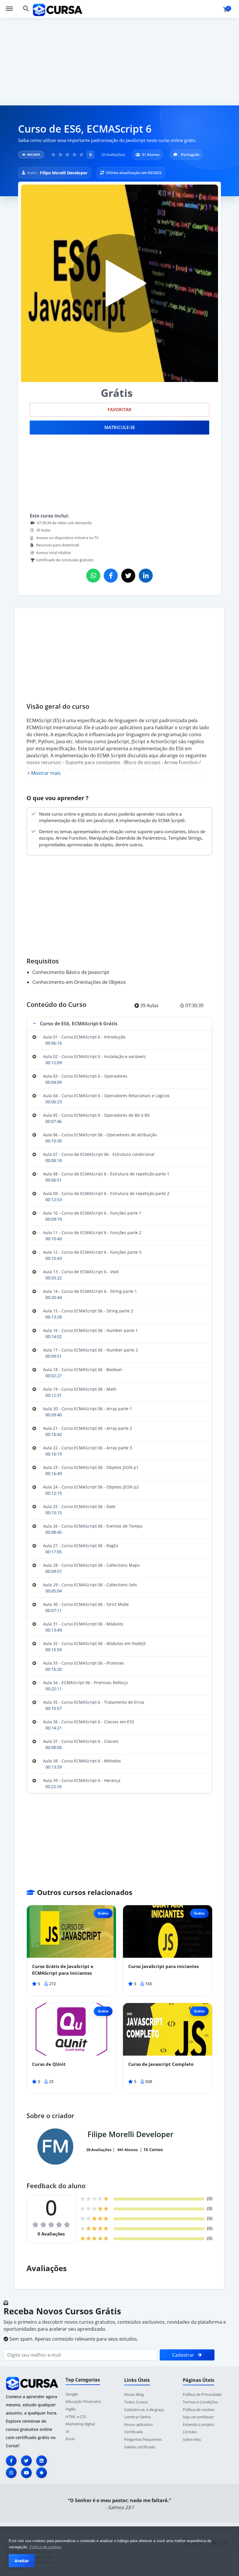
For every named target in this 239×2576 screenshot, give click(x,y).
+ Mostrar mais (44, 773)
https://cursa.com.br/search (26, 6)
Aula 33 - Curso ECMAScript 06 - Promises (84, 1663)
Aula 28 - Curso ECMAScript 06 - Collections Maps (91, 1565)
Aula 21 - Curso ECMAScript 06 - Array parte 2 (88, 1428)
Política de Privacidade (202, 2394)
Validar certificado (140, 2447)
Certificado (134, 2432)
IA (67, 2431)
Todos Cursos (136, 2402)
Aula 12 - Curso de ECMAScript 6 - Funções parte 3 (92, 1252)
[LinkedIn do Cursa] (42, 2461)
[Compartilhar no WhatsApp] (93, 576)
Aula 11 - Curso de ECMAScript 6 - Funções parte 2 (92, 1233)
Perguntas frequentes (143, 2439)
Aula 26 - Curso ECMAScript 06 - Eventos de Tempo (93, 1526)
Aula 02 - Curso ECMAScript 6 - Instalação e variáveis (94, 1056)
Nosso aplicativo (138, 2424)
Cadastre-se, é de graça (144, 2410)
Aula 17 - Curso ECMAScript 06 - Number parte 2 (90, 1350)
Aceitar (22, 2561)
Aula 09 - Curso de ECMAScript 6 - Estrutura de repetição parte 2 (106, 1193)
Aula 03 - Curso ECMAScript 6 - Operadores (85, 1076)
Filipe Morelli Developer (64, 173)
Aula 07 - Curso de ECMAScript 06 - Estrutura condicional (99, 1154)
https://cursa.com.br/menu (12, 6)
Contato (190, 2432)
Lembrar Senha (137, 2417)
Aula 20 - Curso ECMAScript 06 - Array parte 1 (88, 1409)
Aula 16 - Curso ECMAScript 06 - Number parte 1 (90, 1330)
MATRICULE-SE (120, 427)
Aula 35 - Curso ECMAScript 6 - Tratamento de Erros (94, 1702)
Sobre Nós (192, 2439)
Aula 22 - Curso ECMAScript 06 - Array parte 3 (88, 1448)
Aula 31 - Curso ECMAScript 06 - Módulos (83, 1624)
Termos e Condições (200, 2402)
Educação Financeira (83, 2401)
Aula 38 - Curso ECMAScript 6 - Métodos (82, 1761)
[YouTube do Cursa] (26, 2473)
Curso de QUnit (49, 2064)
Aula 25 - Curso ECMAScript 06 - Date (79, 1506)
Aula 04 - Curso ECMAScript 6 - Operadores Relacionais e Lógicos (106, 1096)
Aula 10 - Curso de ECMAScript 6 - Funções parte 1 (92, 1213)
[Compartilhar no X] (128, 576)
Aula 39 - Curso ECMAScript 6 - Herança (82, 1780)
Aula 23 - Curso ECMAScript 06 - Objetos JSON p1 (91, 1467)
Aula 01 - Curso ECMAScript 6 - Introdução (84, 1037)
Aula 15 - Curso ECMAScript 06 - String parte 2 (88, 1311)
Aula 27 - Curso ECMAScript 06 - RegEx (81, 1546)
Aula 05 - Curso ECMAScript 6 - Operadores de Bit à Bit (96, 1115)
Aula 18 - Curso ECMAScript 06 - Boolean (83, 1369)
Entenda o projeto (198, 2424)
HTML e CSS (76, 2417)
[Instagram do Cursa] (11, 2473)
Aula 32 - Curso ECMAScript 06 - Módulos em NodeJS (94, 1643)
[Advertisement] (119, 62)
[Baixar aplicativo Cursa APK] (42, 2473)
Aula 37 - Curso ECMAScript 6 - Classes (81, 1741)
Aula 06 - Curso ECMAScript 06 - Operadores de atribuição (100, 1135)
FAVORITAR (119, 410)
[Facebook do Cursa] (11, 2461)
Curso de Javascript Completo (161, 2064)
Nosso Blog (134, 2394)
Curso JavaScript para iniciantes (164, 1966)
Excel (70, 2439)
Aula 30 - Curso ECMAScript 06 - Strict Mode (86, 1604)
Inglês (71, 2409)
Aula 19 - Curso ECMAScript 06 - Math (80, 1389)
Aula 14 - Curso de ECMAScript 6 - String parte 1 (90, 1291)
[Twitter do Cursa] (26, 2461)
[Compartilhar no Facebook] (111, 576)
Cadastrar (184, 2355)
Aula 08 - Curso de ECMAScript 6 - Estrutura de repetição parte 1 (106, 1174)
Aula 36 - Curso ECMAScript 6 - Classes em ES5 (89, 1722)
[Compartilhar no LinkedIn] (146, 576)
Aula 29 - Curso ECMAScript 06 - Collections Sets (90, 1585)
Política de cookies (45, 2547)
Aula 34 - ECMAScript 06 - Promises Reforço (85, 1683)
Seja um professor (198, 2417)
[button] (119, 1024)
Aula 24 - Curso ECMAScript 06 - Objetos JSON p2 (91, 1487)
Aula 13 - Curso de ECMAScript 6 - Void (81, 1272)
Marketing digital (80, 2424)
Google (72, 2394)
